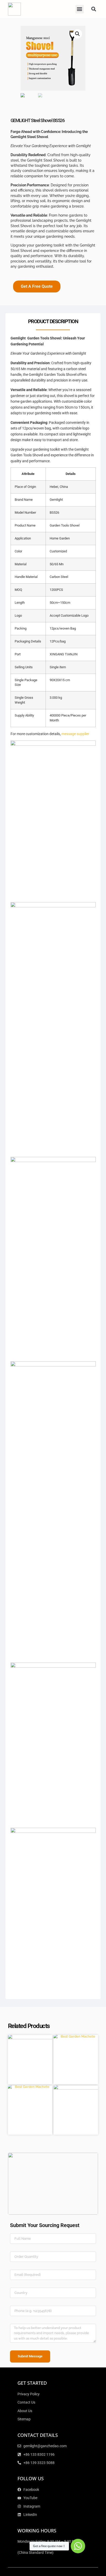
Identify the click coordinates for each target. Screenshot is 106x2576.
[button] (80, 9)
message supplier (75, 734)
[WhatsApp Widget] (78, 2546)
